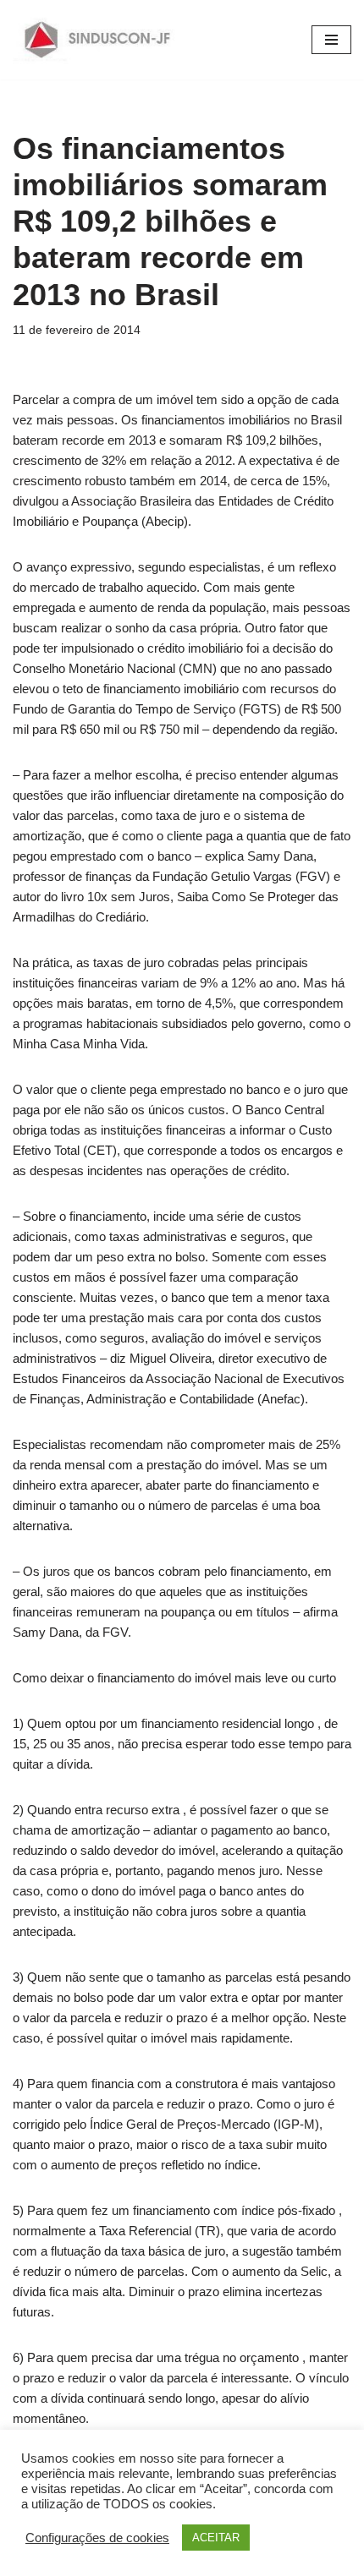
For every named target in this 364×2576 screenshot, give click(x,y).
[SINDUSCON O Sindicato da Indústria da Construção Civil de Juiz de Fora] (98, 40)
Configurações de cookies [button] (97, 2538)
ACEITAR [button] (216, 2538)
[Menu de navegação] (331, 40)
